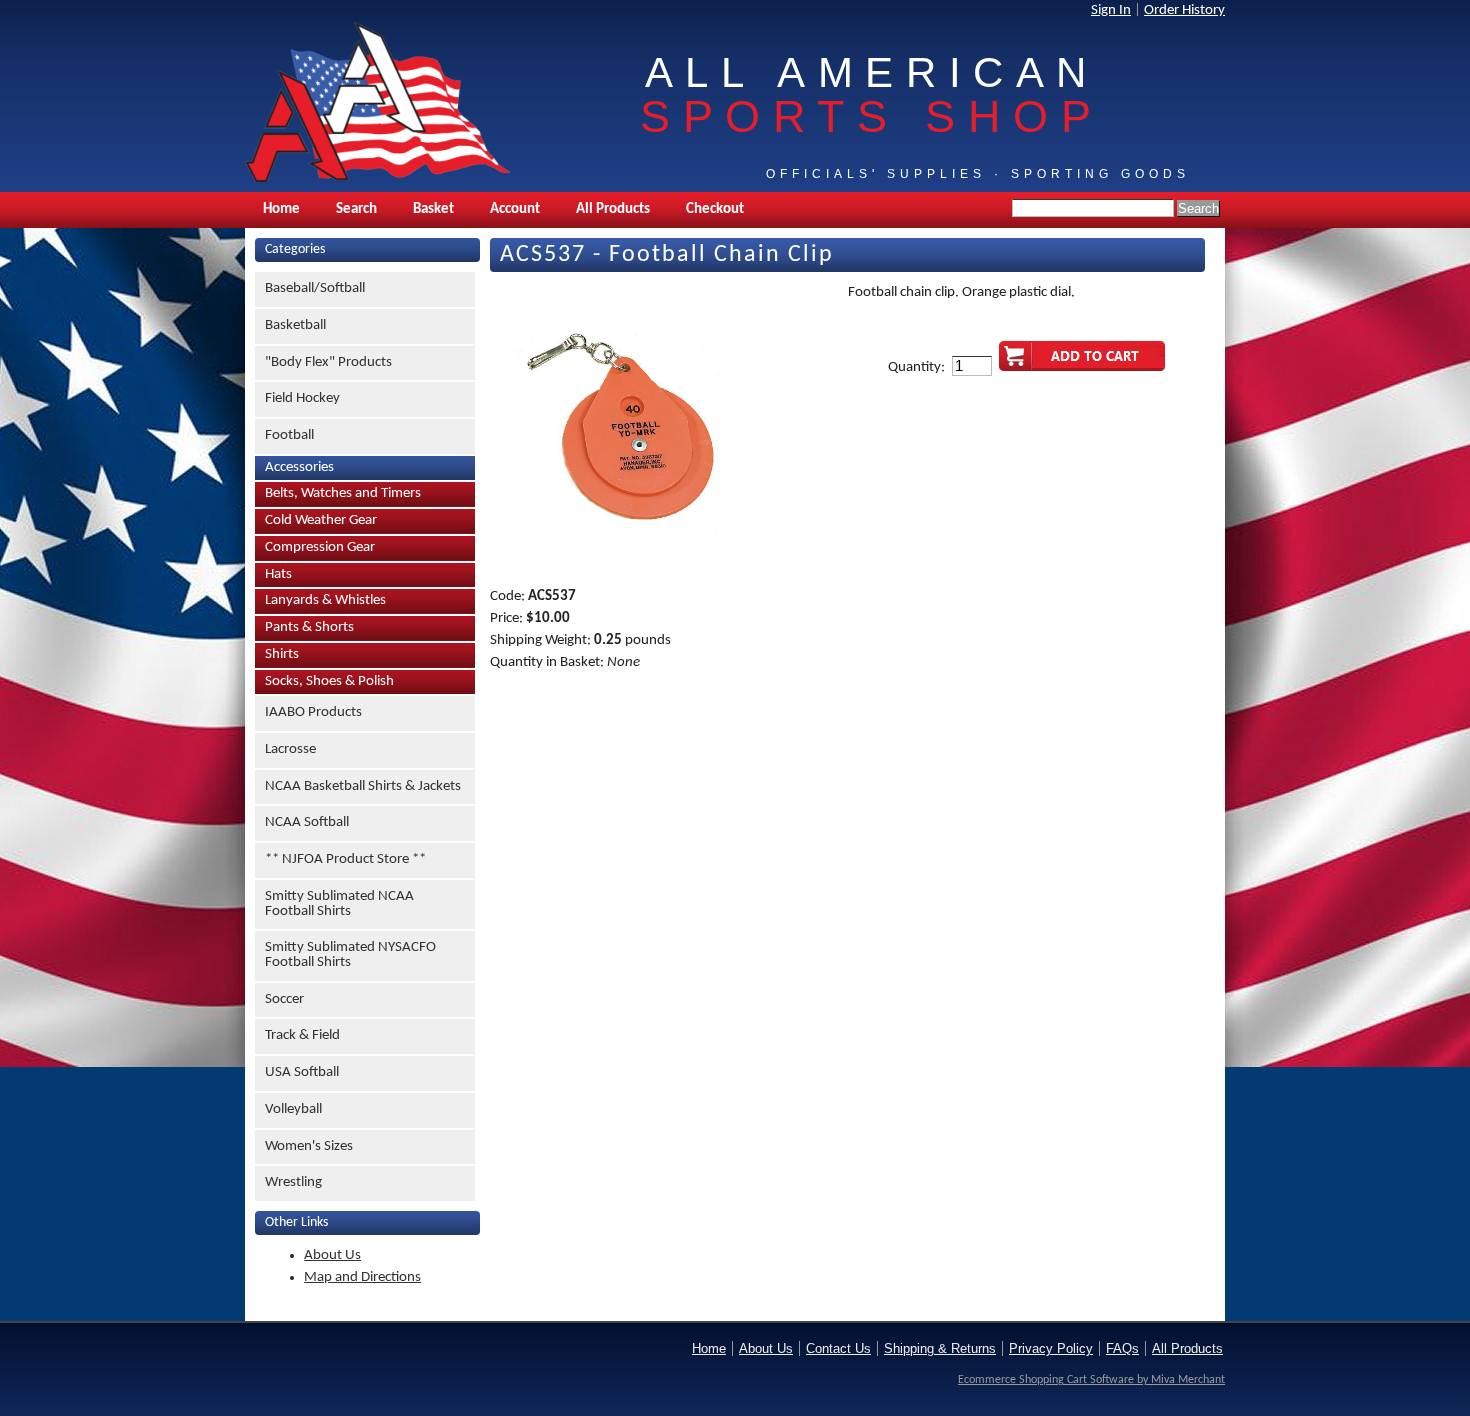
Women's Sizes (309, 1146)
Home (281, 209)
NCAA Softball (307, 822)
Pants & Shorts (309, 627)
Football (289, 435)
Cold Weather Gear (321, 520)
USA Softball (302, 1072)
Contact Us (838, 1348)
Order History (1184, 10)
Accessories (299, 467)
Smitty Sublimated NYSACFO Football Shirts (350, 955)
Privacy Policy (1051, 1348)
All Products (613, 209)
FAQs (1122, 1348)
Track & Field (302, 1035)
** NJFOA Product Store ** (345, 859)
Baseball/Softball (315, 288)
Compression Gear (320, 547)
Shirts (282, 654)
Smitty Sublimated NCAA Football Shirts (339, 904)
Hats (278, 574)
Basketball (295, 325)
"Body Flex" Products (328, 362)
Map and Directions (362, 1277)
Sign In (1111, 10)
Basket (433, 209)
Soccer (284, 999)
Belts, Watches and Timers (343, 493)
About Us (332, 1255)
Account (515, 209)
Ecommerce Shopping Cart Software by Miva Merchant (1091, 1380)
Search (356, 209)
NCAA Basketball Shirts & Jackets (363, 786)
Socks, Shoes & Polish (329, 681)
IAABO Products (313, 712)
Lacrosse (290, 749)
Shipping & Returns (940, 1348)
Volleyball (293, 1109)
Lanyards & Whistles (325, 600)
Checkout (715, 209)
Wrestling (293, 1182)
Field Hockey (302, 398)
